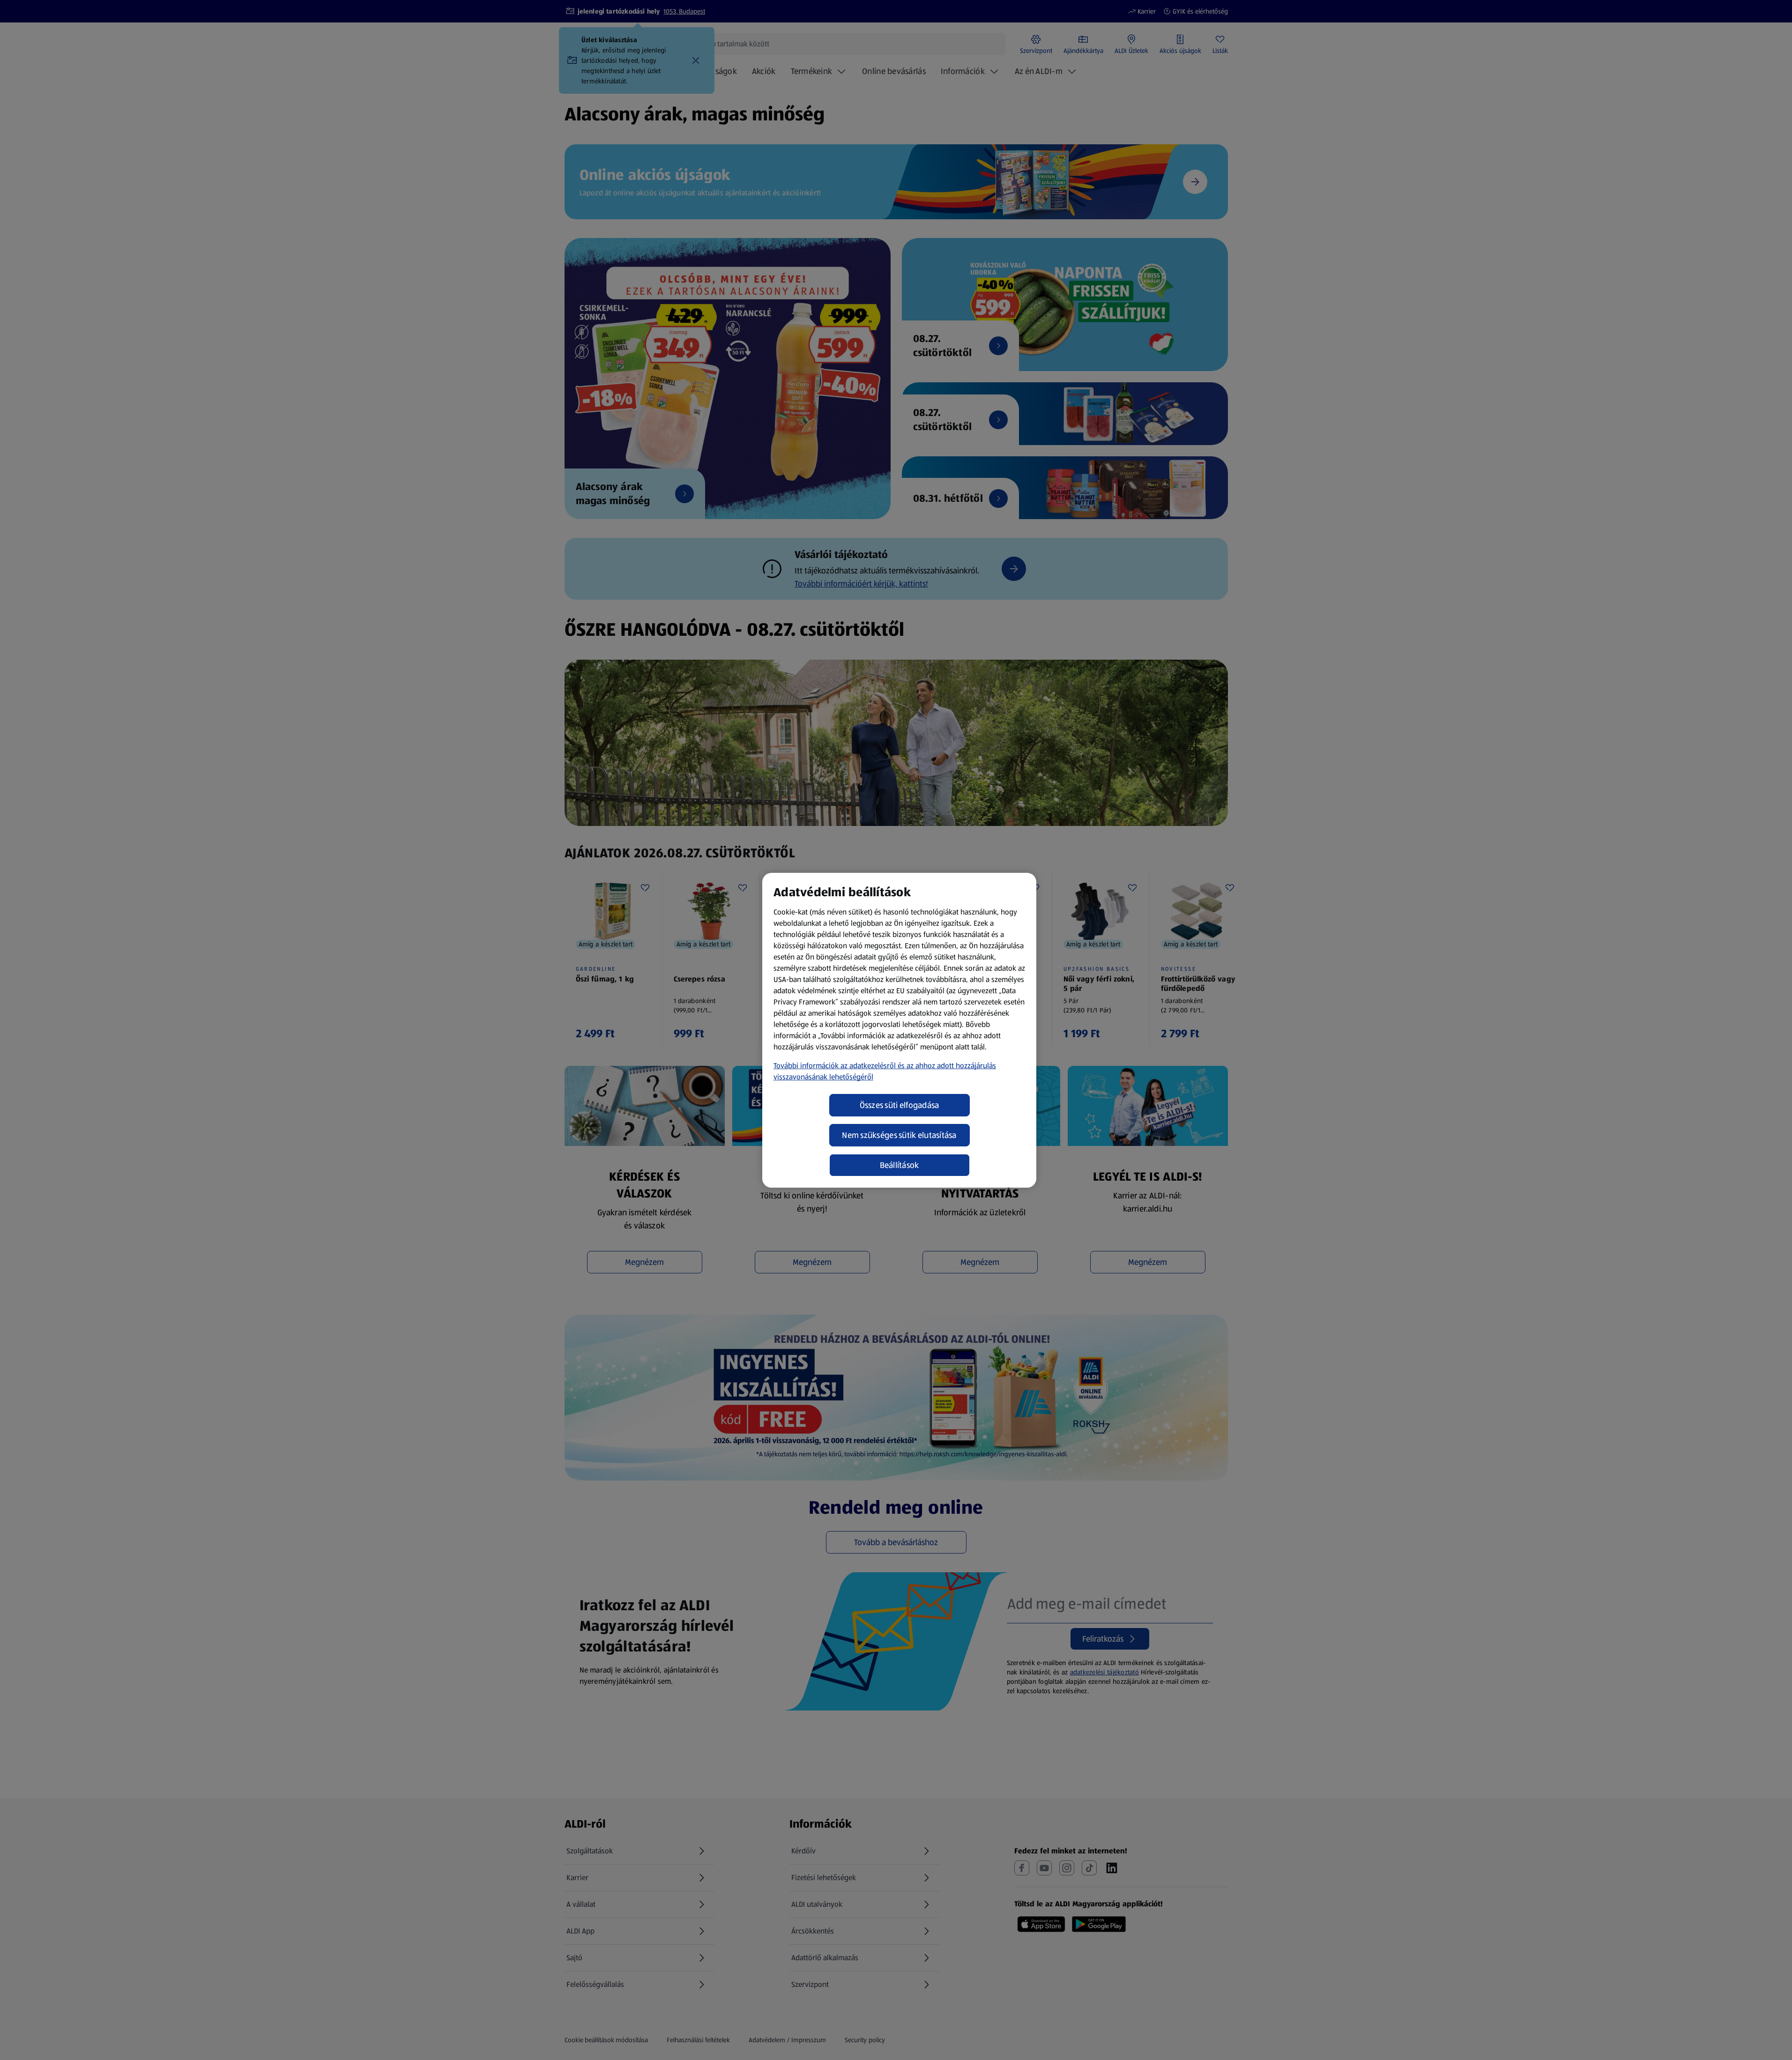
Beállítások (900, 1165)
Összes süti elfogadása (900, 1105)
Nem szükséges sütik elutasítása (899, 1135)
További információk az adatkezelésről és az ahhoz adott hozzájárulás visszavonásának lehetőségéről (885, 1071)
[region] (899, 1030)
